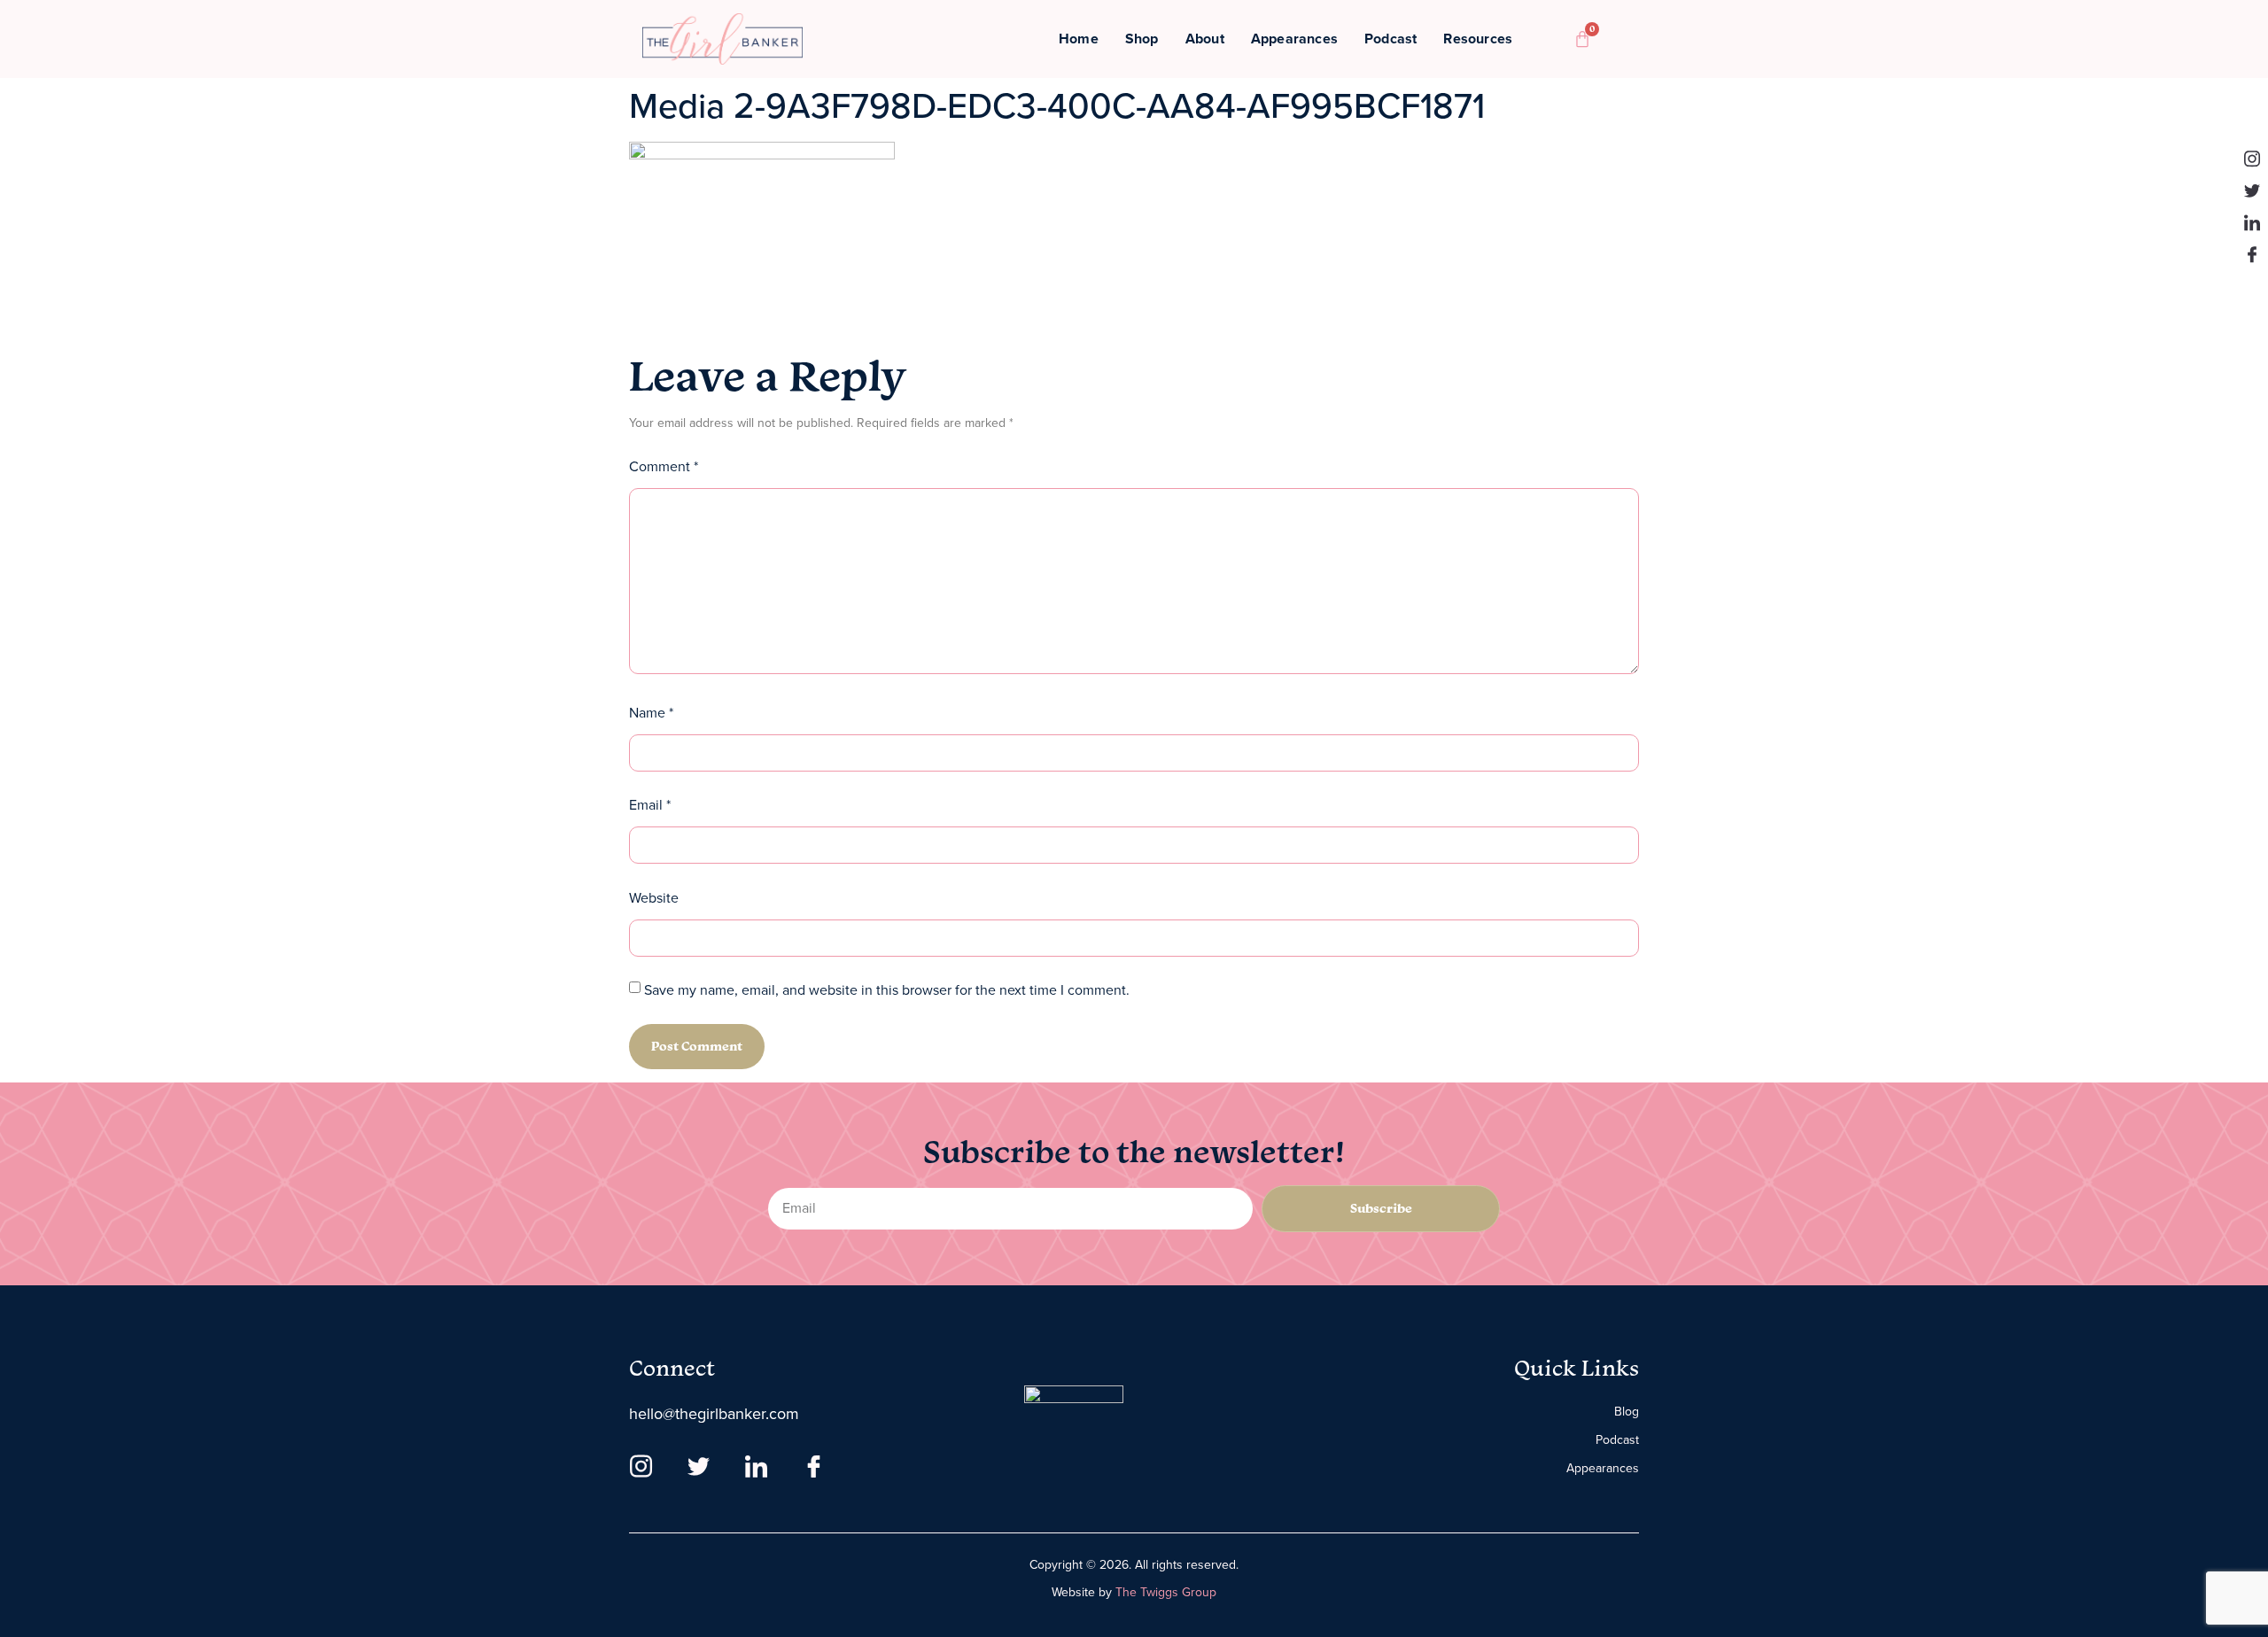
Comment (664, 466)
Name (651, 713)
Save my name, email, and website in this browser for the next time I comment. (887, 990)
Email (650, 805)
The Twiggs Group (1166, 1592)
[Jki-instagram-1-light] (2252, 159)
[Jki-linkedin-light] (2252, 222)
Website (654, 898)
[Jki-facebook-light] (2252, 254)
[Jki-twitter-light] (2252, 190)
